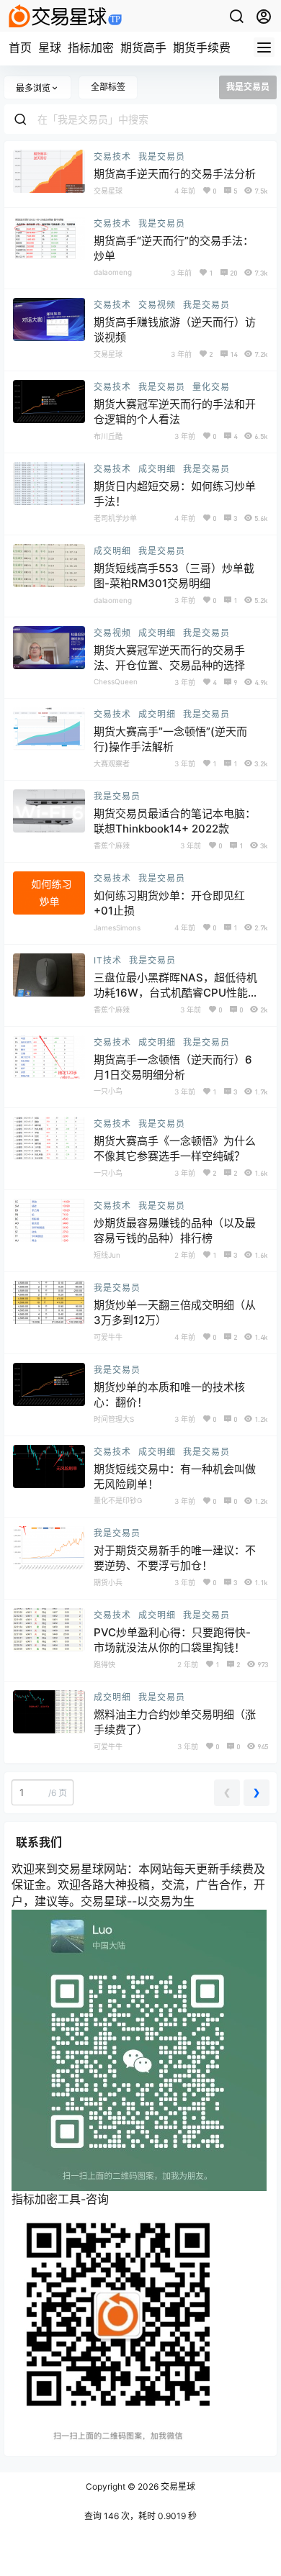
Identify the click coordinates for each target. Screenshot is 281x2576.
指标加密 (91, 47)
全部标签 (108, 87)
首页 (20, 47)
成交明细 (157, 469)
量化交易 (211, 387)
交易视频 (157, 305)
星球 (50, 47)
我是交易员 (162, 157)
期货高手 (143, 47)
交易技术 (112, 157)
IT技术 (108, 960)
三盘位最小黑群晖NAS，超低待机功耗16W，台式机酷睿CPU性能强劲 (176, 993)
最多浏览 (33, 88)
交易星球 (177, 2486)
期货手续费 (202, 47)
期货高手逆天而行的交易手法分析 (175, 174)
